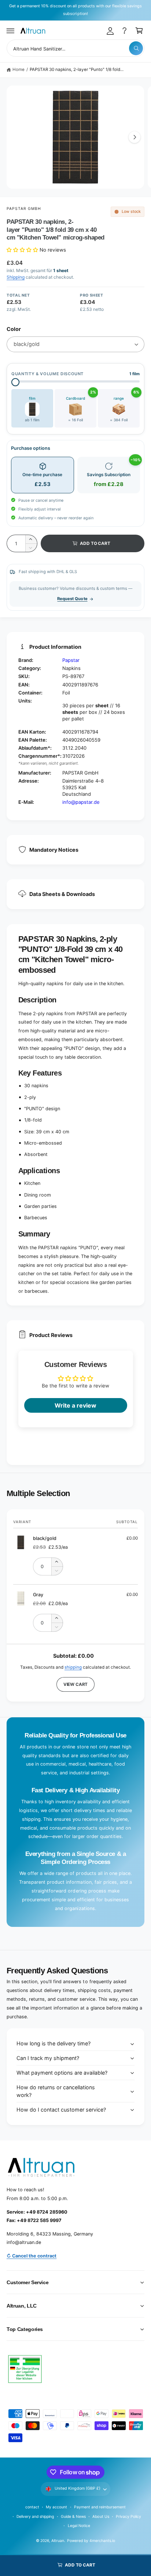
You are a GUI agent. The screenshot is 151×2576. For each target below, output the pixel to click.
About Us (101, 2516)
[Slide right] (135, 137)
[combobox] (75, 48)
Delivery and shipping (35, 2516)
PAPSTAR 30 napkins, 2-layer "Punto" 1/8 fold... (77, 69)
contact (32, 2507)
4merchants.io (102, 2541)
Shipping (16, 277)
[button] (11, 31)
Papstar (71, 660)
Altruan (58, 2541)
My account (56, 2507)
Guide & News (73, 2516)
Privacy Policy (128, 2516)
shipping (73, 1667)
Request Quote (72, 599)
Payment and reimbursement (100, 2507)
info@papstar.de (81, 802)
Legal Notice (79, 2526)
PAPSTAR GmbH (24, 208)
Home (19, 69)
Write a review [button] (75, 1405)
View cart (75, 1684)
